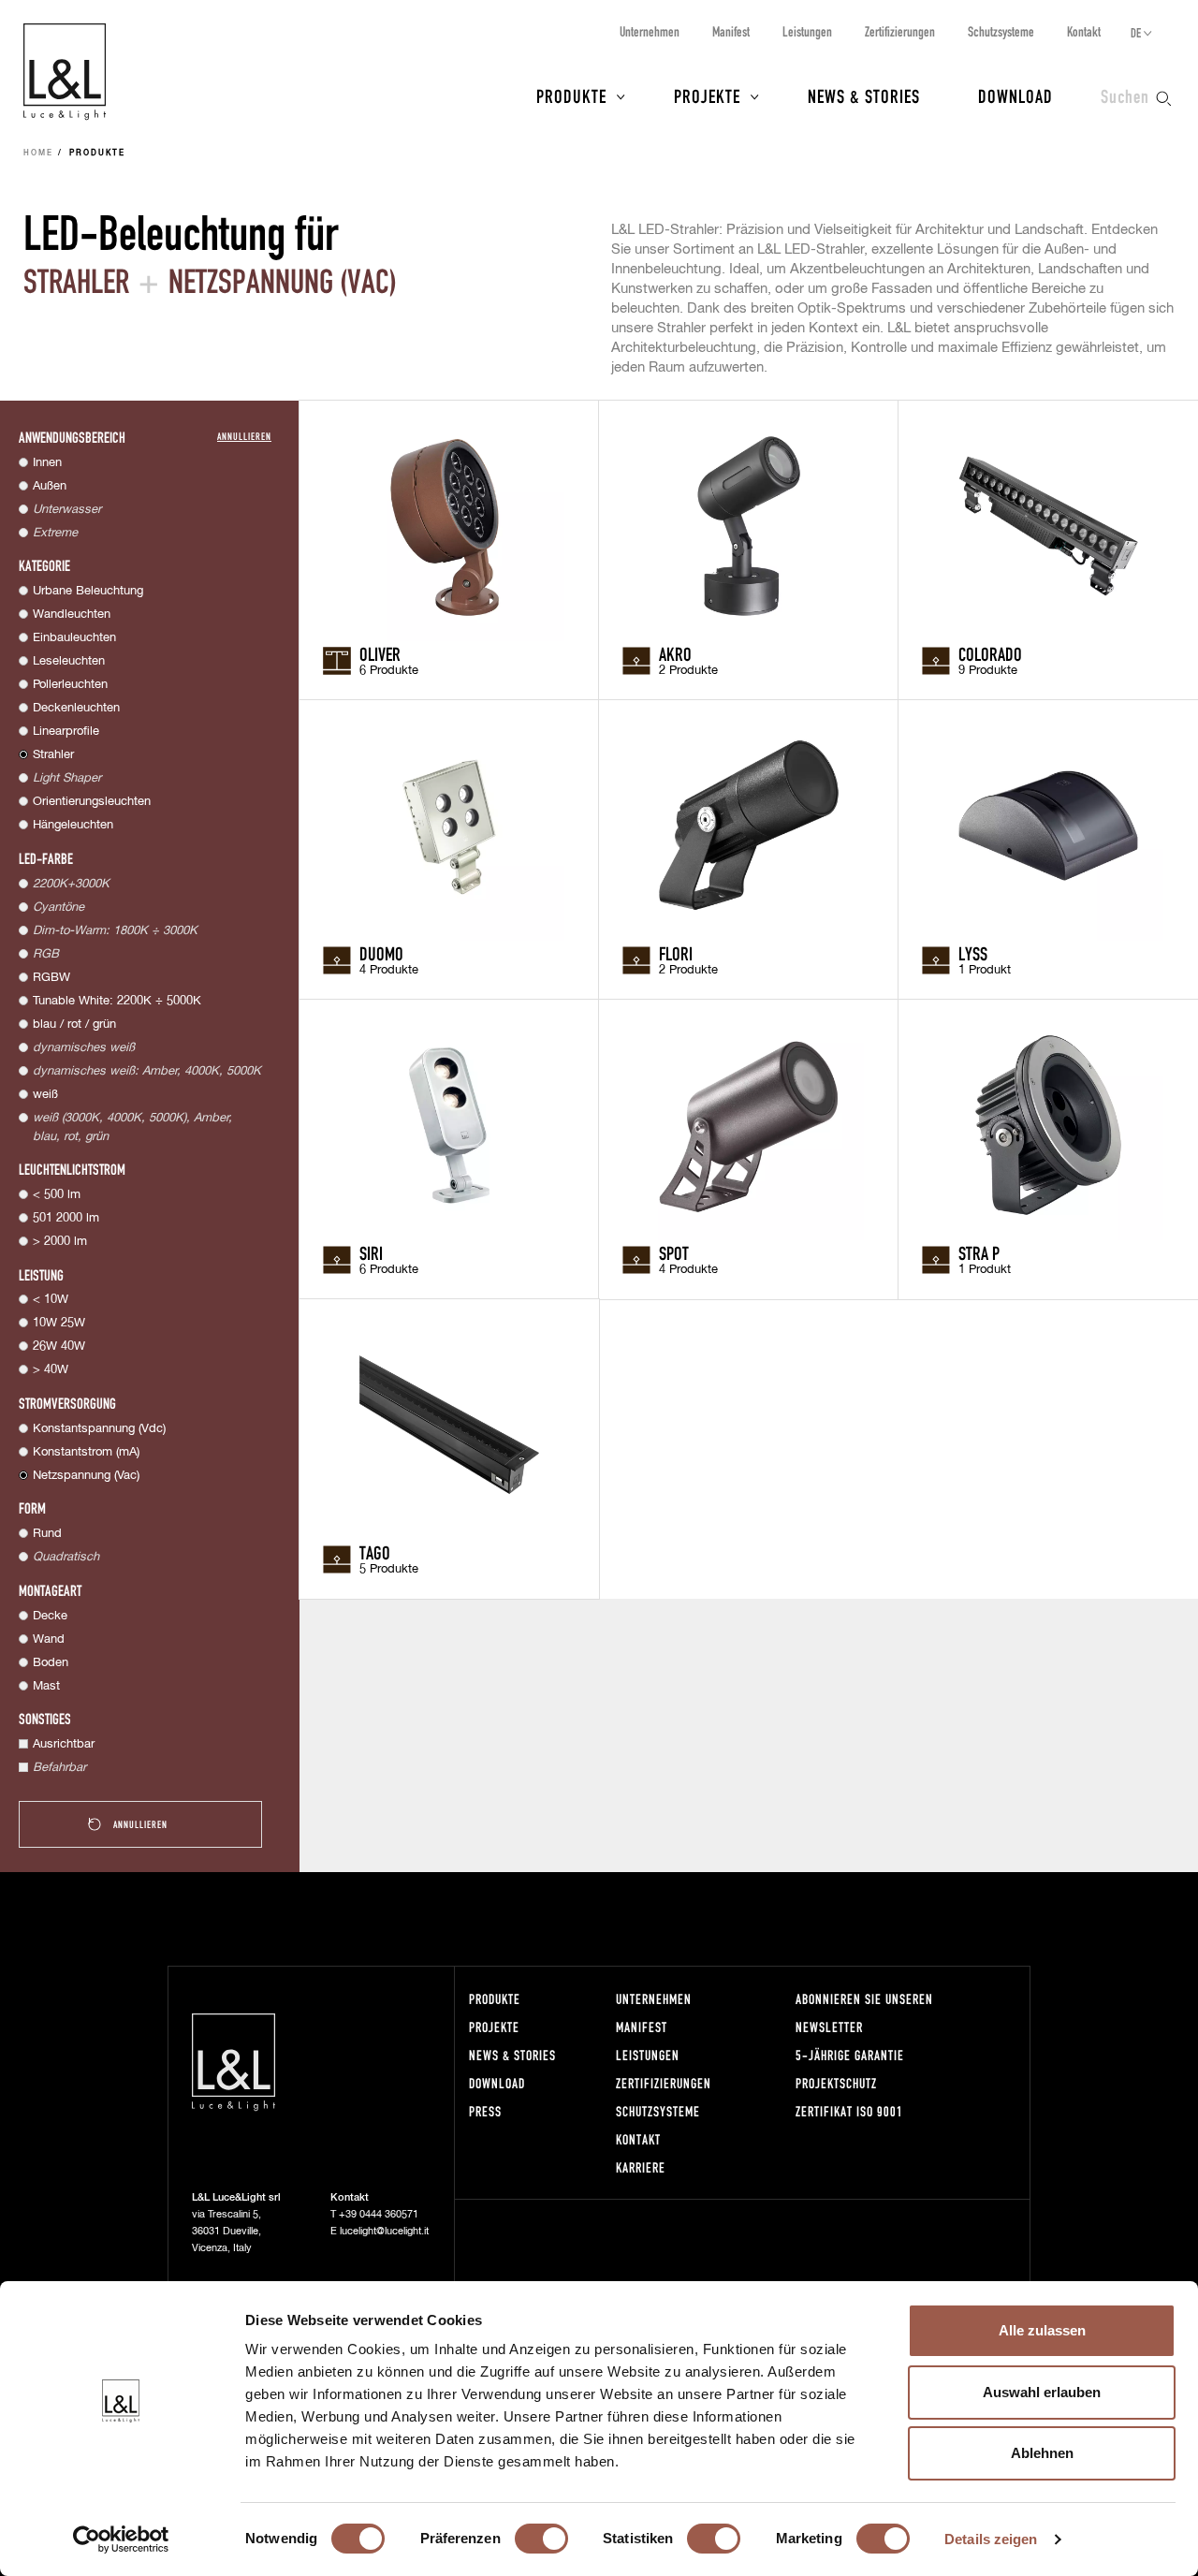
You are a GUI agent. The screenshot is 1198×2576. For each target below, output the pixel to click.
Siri (371, 1252)
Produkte (571, 95)
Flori (676, 953)
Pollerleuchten (70, 685)
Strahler (53, 755)
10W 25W (59, 1323)
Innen (47, 463)
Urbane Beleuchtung (88, 591)
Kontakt (1084, 31)
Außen (50, 486)
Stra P (979, 1252)
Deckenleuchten (76, 708)
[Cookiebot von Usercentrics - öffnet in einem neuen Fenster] (121, 2539)
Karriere (641, 2167)
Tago (375, 1552)
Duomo (381, 953)
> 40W (51, 1370)
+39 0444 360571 (379, 2214)
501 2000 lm (66, 1218)
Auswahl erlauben (1042, 2392)
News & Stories (864, 95)
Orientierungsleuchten (92, 802)
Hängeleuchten (73, 825)
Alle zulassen (1042, 2330)
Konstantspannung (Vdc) (99, 1429)
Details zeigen (991, 2539)
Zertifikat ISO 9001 (849, 2111)
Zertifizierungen (900, 31)
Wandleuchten (72, 615)
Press (485, 2111)
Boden (51, 1663)
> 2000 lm (60, 1242)
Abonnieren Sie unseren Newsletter (864, 2013)
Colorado (990, 653)
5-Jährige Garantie (850, 2055)
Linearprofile (66, 732)
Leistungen (807, 31)
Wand (49, 1639)
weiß (45, 1095)
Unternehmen (650, 31)
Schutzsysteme (1001, 31)
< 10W (51, 1300)
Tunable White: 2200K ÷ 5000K (117, 1001)
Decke (50, 1616)
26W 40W (59, 1347)
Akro (675, 653)
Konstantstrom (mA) (86, 1452)
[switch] (541, 2539)
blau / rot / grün (74, 1025)
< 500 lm (57, 1195)
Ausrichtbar (64, 1744)
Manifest (731, 31)
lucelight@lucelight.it (384, 2231)
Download (1015, 95)
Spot (674, 1252)
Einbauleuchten (74, 638)
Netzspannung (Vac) (86, 1476)
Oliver (380, 653)
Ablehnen (1042, 2453)
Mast (46, 1686)
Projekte (707, 95)
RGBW (51, 978)
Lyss (973, 953)
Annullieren (244, 436)
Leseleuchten (69, 661)
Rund (47, 1534)
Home (38, 154)
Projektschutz (836, 2083)
